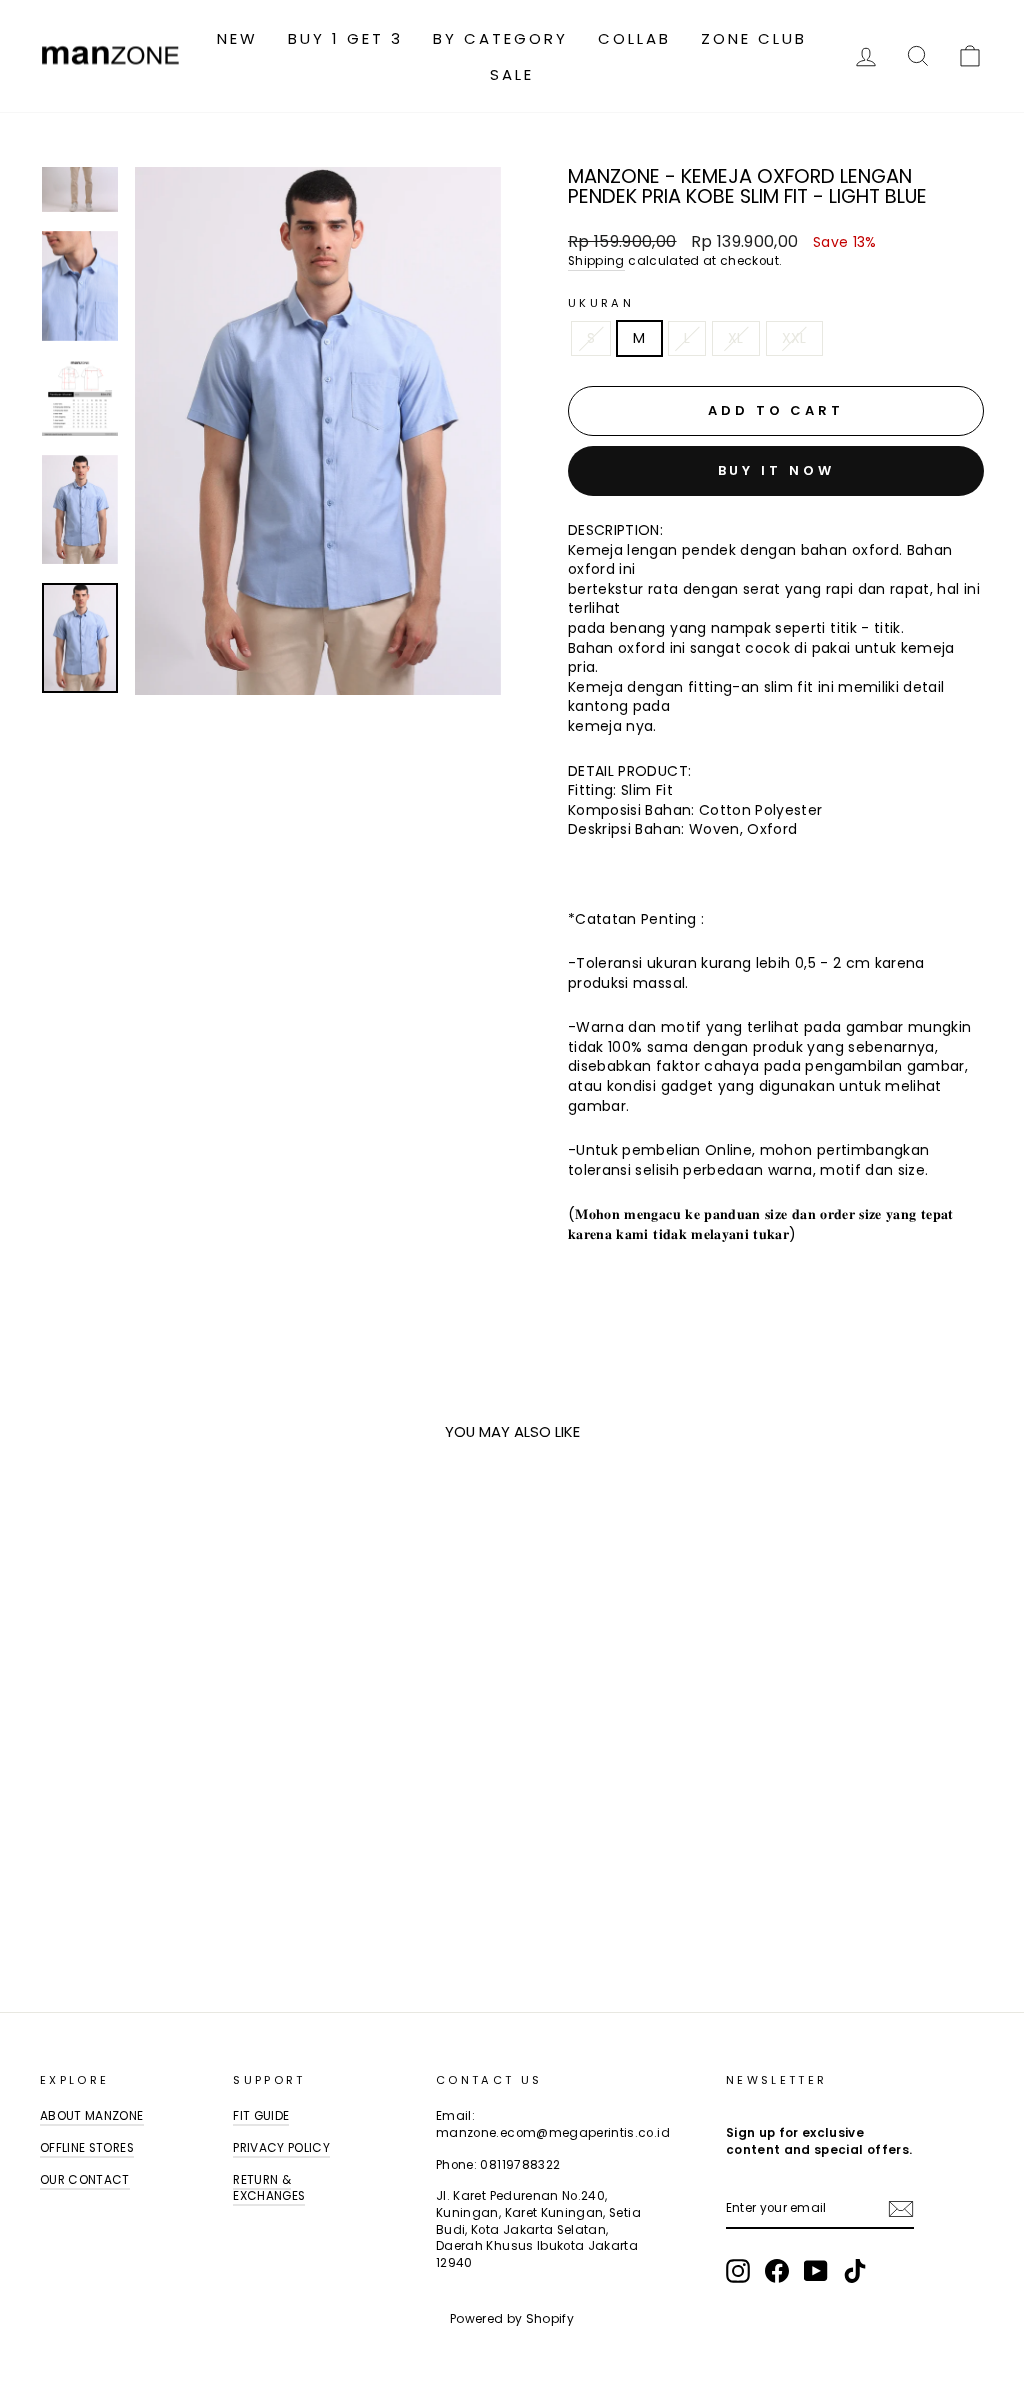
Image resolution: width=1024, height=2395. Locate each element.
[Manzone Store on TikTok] (855, 2271)
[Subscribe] (901, 2209)
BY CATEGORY (500, 38)
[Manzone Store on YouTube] (816, 2271)
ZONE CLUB (754, 38)
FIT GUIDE (261, 2116)
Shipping (596, 261)
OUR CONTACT (85, 2180)
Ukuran (601, 303)
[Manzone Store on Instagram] (738, 2271)
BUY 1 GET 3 (345, 38)
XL (736, 338)
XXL (794, 338)
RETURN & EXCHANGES (269, 2188)
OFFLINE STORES (87, 2148)
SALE (512, 74)
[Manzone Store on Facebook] (777, 2271)
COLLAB (634, 38)
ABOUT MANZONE (92, 2116)
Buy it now (776, 470)
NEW (237, 38)
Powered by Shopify (512, 2318)
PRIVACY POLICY (281, 2148)
